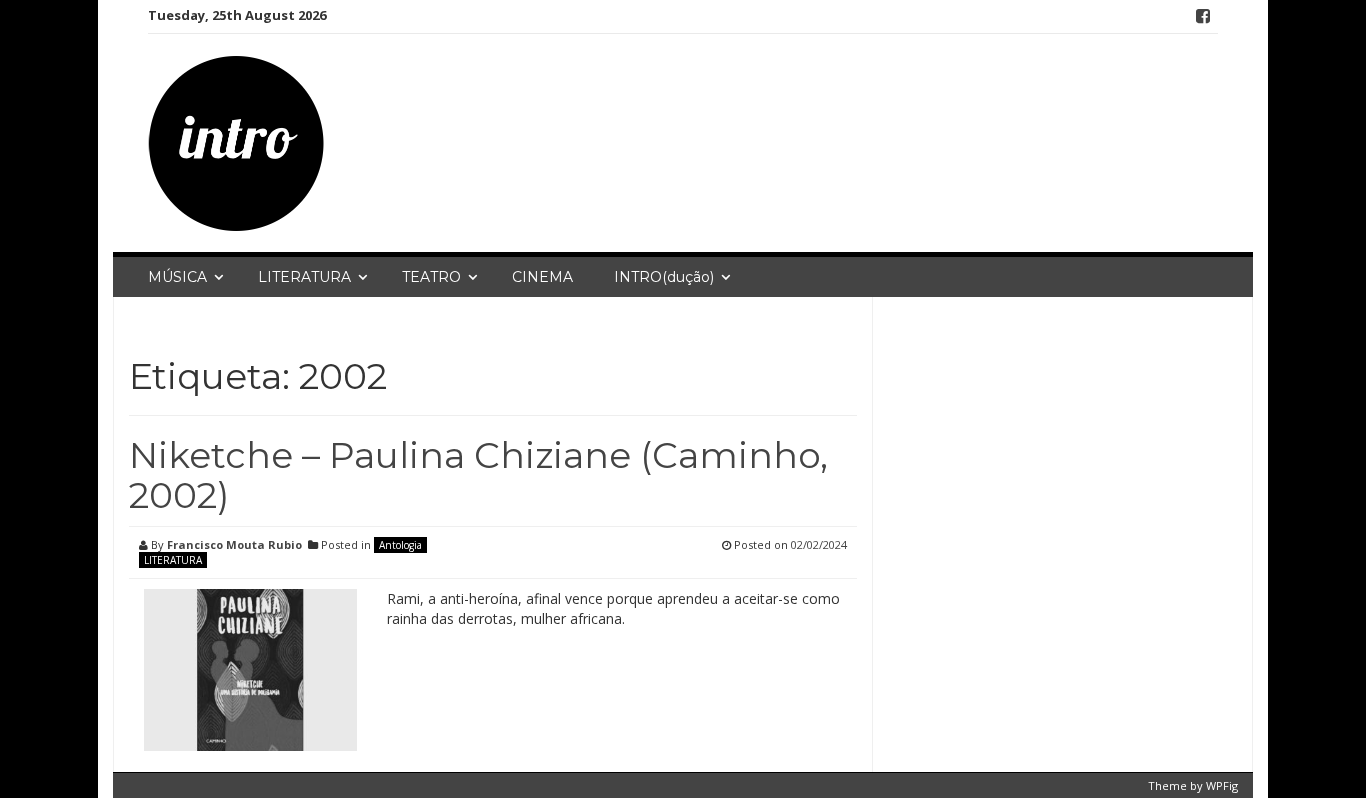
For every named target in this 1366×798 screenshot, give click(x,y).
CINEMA (542, 277)
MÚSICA (177, 277)
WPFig (1222, 785)
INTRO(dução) (664, 277)
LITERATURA (304, 277)
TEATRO (431, 277)
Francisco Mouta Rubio (234, 544)
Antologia (400, 545)
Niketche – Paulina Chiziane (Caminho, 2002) (478, 475)
